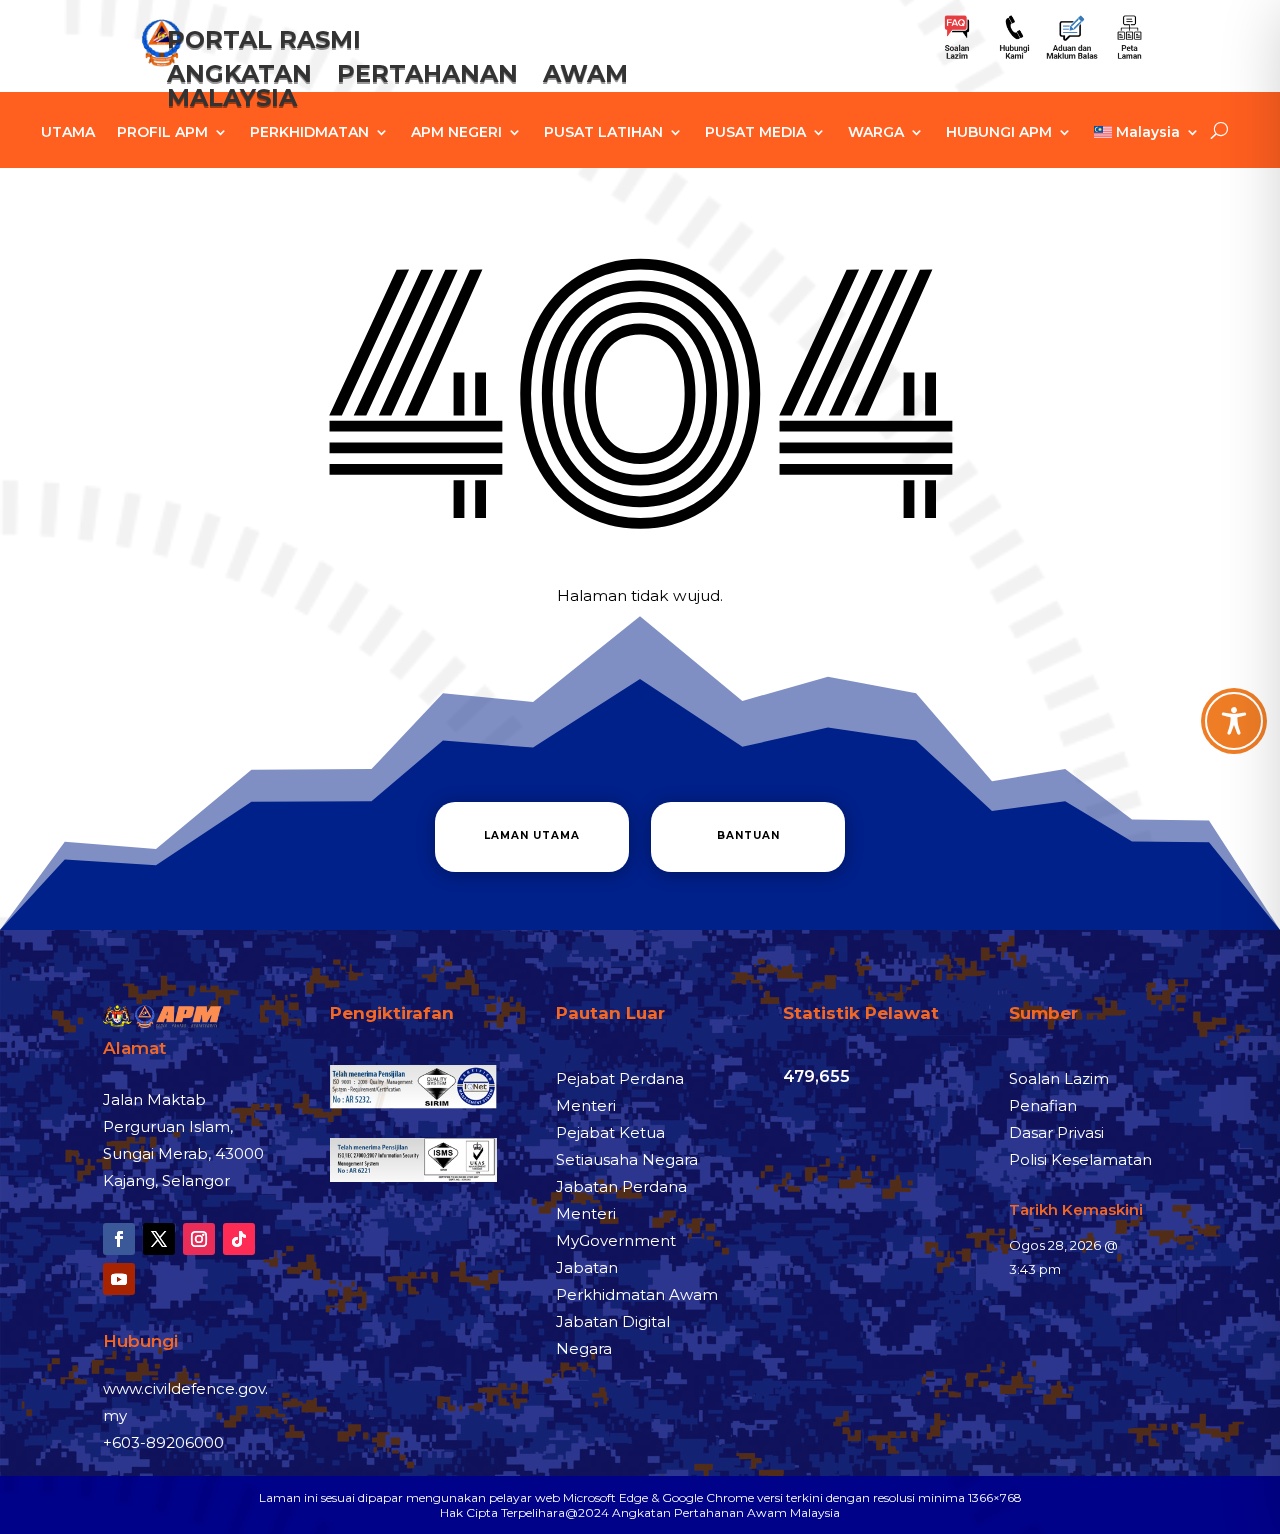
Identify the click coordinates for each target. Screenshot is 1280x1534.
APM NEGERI (456, 133)
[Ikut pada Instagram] (199, 1239)
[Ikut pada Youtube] (119, 1279)
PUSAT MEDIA (755, 133)
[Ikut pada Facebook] (119, 1239)
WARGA (876, 133)
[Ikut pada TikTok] (239, 1239)
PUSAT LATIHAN (603, 133)
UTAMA (68, 133)
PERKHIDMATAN (309, 133)
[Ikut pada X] (159, 1239)
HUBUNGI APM (999, 133)
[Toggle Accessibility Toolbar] (1234, 721)
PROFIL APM (162, 133)
